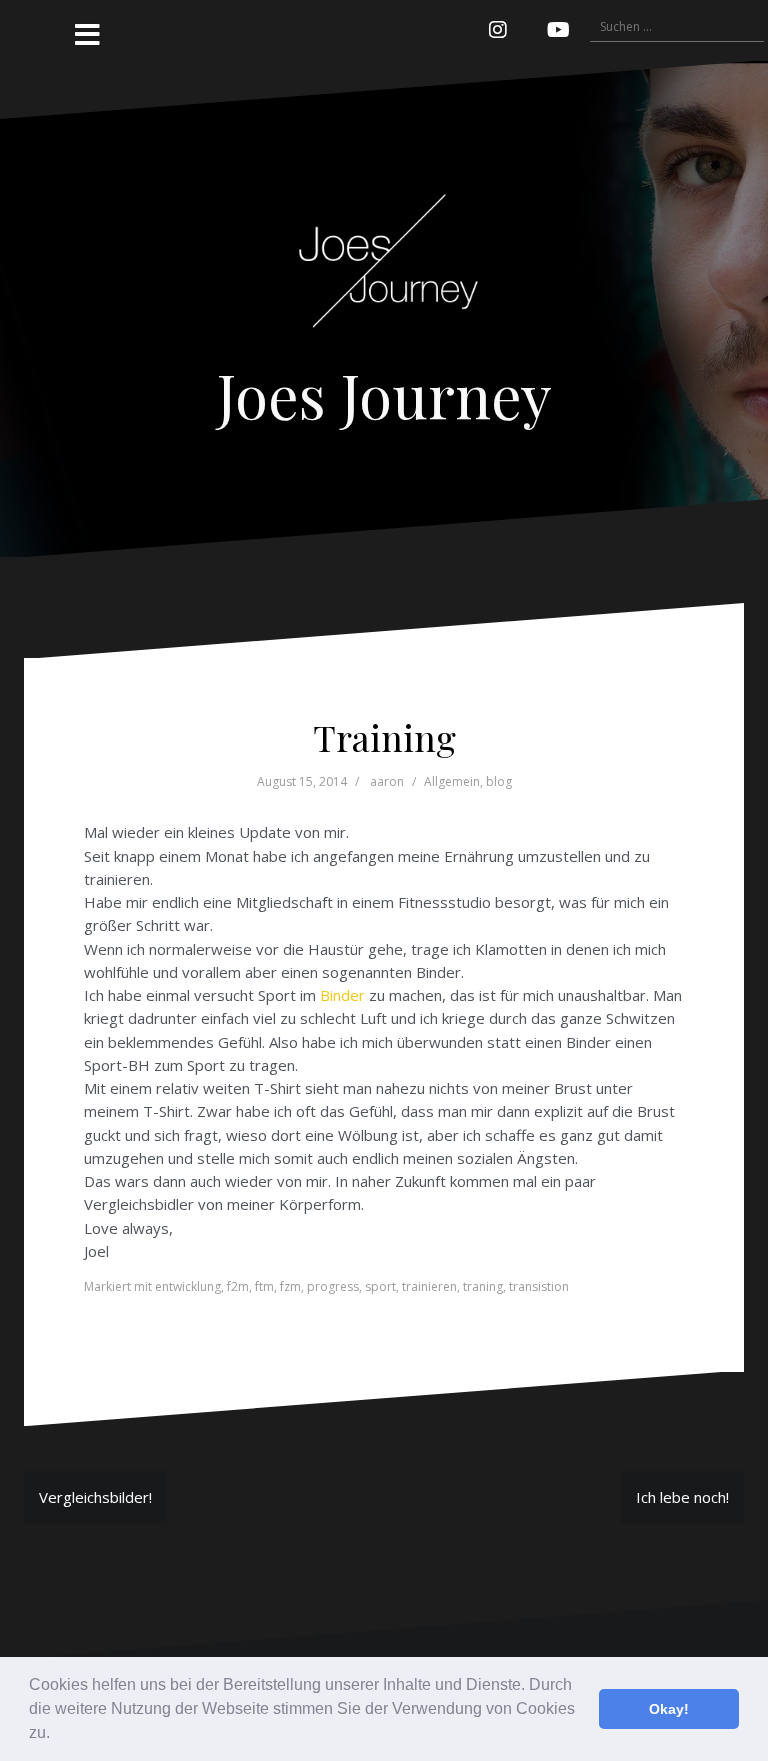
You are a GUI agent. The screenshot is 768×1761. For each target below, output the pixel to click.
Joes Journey (384, 394)
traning (483, 1286)
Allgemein (452, 781)
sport (380, 1286)
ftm (264, 1286)
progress (333, 1286)
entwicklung (188, 1286)
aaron (387, 781)
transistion (539, 1286)
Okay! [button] (669, 1709)
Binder (342, 995)
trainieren (429, 1286)
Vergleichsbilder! (95, 1497)
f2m (238, 1286)
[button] (57, 1735)
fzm (290, 1286)
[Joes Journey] (384, 259)
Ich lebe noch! (682, 1497)
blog (499, 781)
